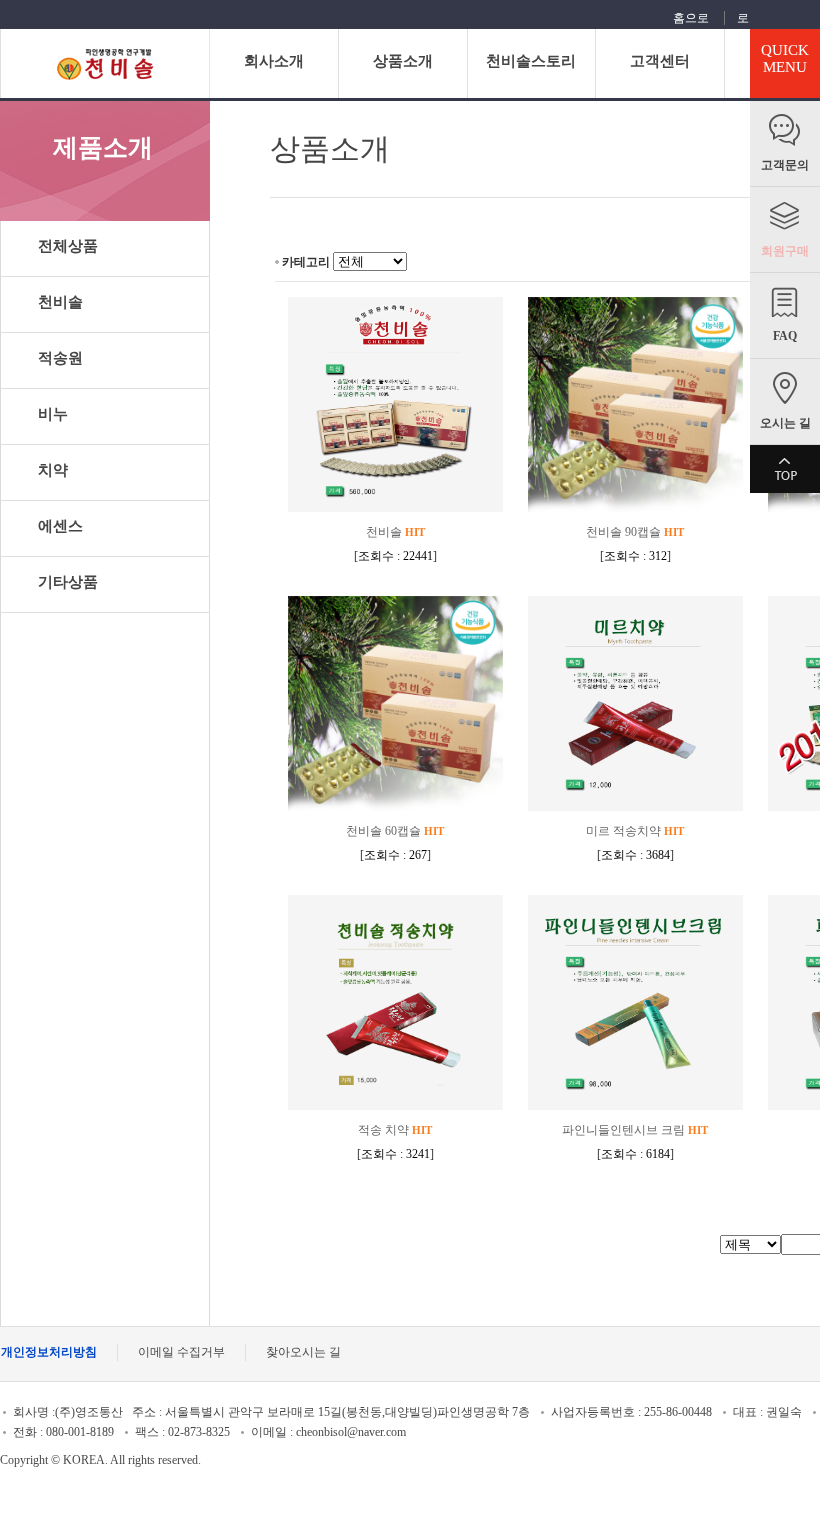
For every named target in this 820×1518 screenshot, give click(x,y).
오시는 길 (785, 423)
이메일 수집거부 (181, 1352)
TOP (785, 469)
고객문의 (785, 165)
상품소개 (403, 61)
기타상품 (68, 582)
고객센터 (660, 61)
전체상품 (68, 246)
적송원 (60, 358)
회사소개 (274, 61)
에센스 (60, 526)
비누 (53, 414)
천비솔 (60, 302)
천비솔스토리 (531, 61)
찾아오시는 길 (303, 1352)
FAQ (785, 336)
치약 (53, 470)
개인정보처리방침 (49, 1352)
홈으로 (691, 18)
